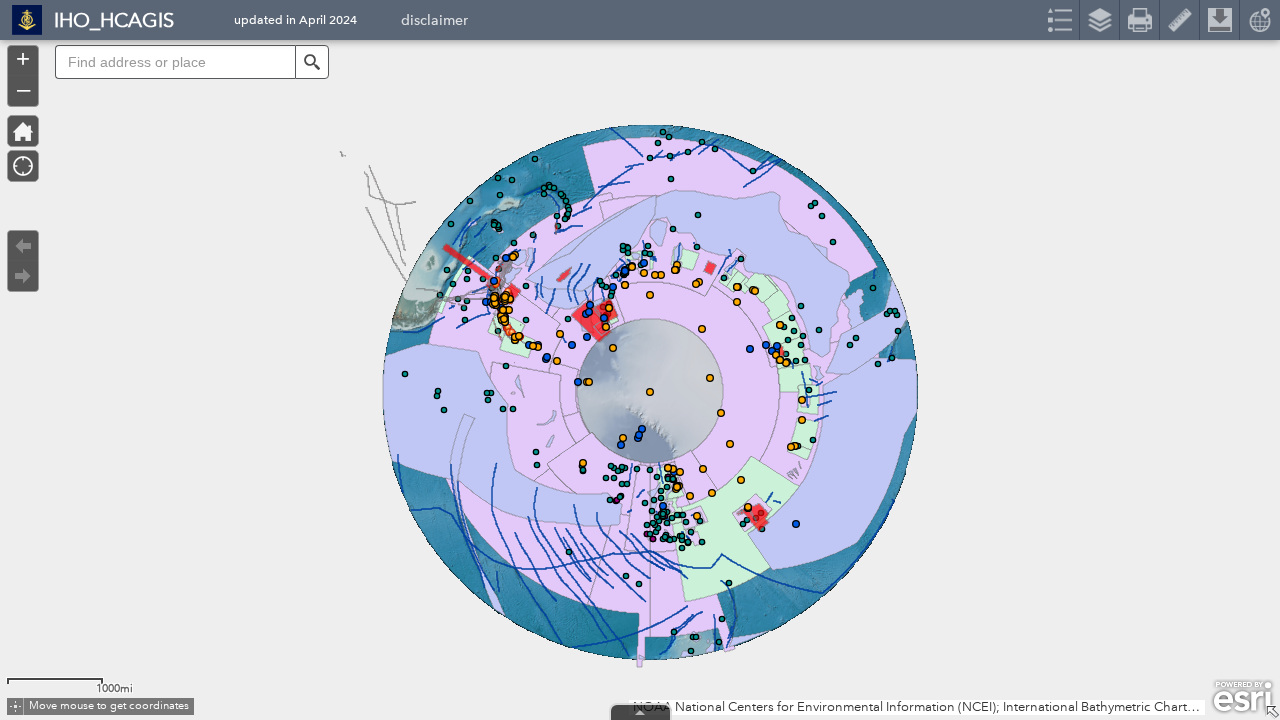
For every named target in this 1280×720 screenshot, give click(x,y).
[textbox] (175, 62)
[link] (21, 20)
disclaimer (434, 23)
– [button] (23, 89)
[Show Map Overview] (1272, 712)
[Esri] (1242, 697)
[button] (312, 62)
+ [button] (23, 59)
